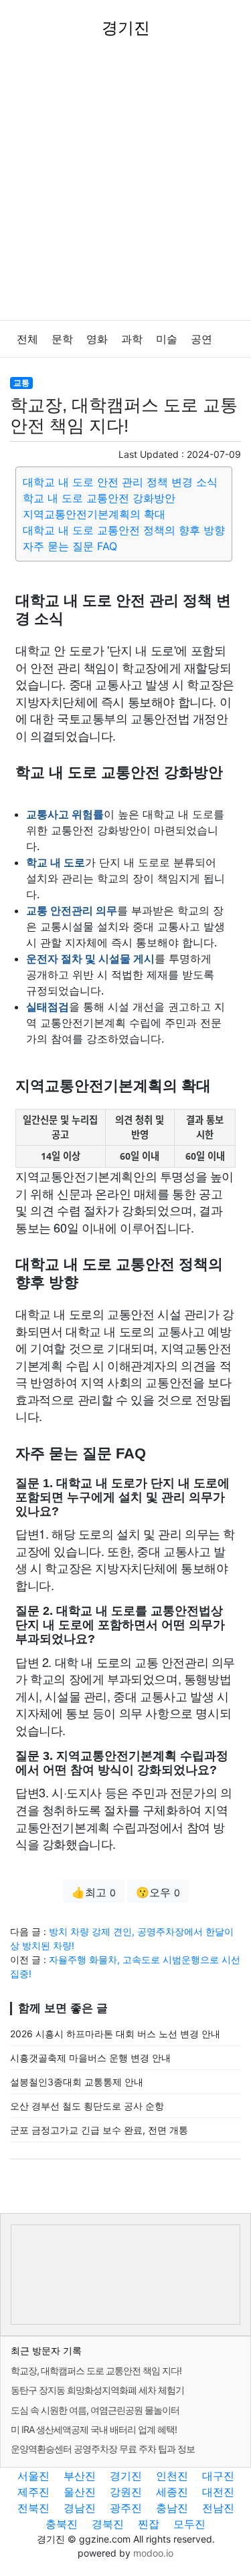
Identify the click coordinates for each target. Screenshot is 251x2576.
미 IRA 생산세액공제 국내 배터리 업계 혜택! (94, 2429)
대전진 (218, 2492)
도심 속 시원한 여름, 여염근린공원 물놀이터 (95, 2410)
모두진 (189, 2524)
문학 (62, 339)
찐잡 (149, 2524)
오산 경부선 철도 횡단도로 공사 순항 (87, 2106)
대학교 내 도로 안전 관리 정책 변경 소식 (120, 482)
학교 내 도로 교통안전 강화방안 (99, 498)
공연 (201, 339)
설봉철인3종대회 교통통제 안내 (77, 2082)
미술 (167, 339)
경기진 (126, 2476)
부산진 (80, 2476)
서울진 (33, 2476)
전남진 (218, 2508)
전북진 (33, 2508)
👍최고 (94, 1892)
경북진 (108, 2524)
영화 (97, 339)
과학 (132, 339)
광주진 (126, 2508)
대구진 (218, 2476)
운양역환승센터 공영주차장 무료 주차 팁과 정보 (103, 2449)
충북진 (62, 2524)
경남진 (80, 2508)
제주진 (33, 2492)
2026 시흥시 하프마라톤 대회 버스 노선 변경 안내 (115, 2034)
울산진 (80, 2492)
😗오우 (158, 1892)
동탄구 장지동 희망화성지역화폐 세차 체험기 (97, 2390)
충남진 (172, 2508)
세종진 (172, 2492)
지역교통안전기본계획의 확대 (94, 514)
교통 (21, 383)
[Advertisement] (125, 188)
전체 (27, 339)
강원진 (126, 2492)
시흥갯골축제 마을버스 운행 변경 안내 (90, 2058)
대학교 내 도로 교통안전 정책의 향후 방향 (124, 530)
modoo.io (153, 2553)
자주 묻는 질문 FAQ (70, 546)
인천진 (172, 2476)
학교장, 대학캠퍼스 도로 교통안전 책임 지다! (96, 2370)
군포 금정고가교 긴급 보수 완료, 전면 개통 (99, 2130)
